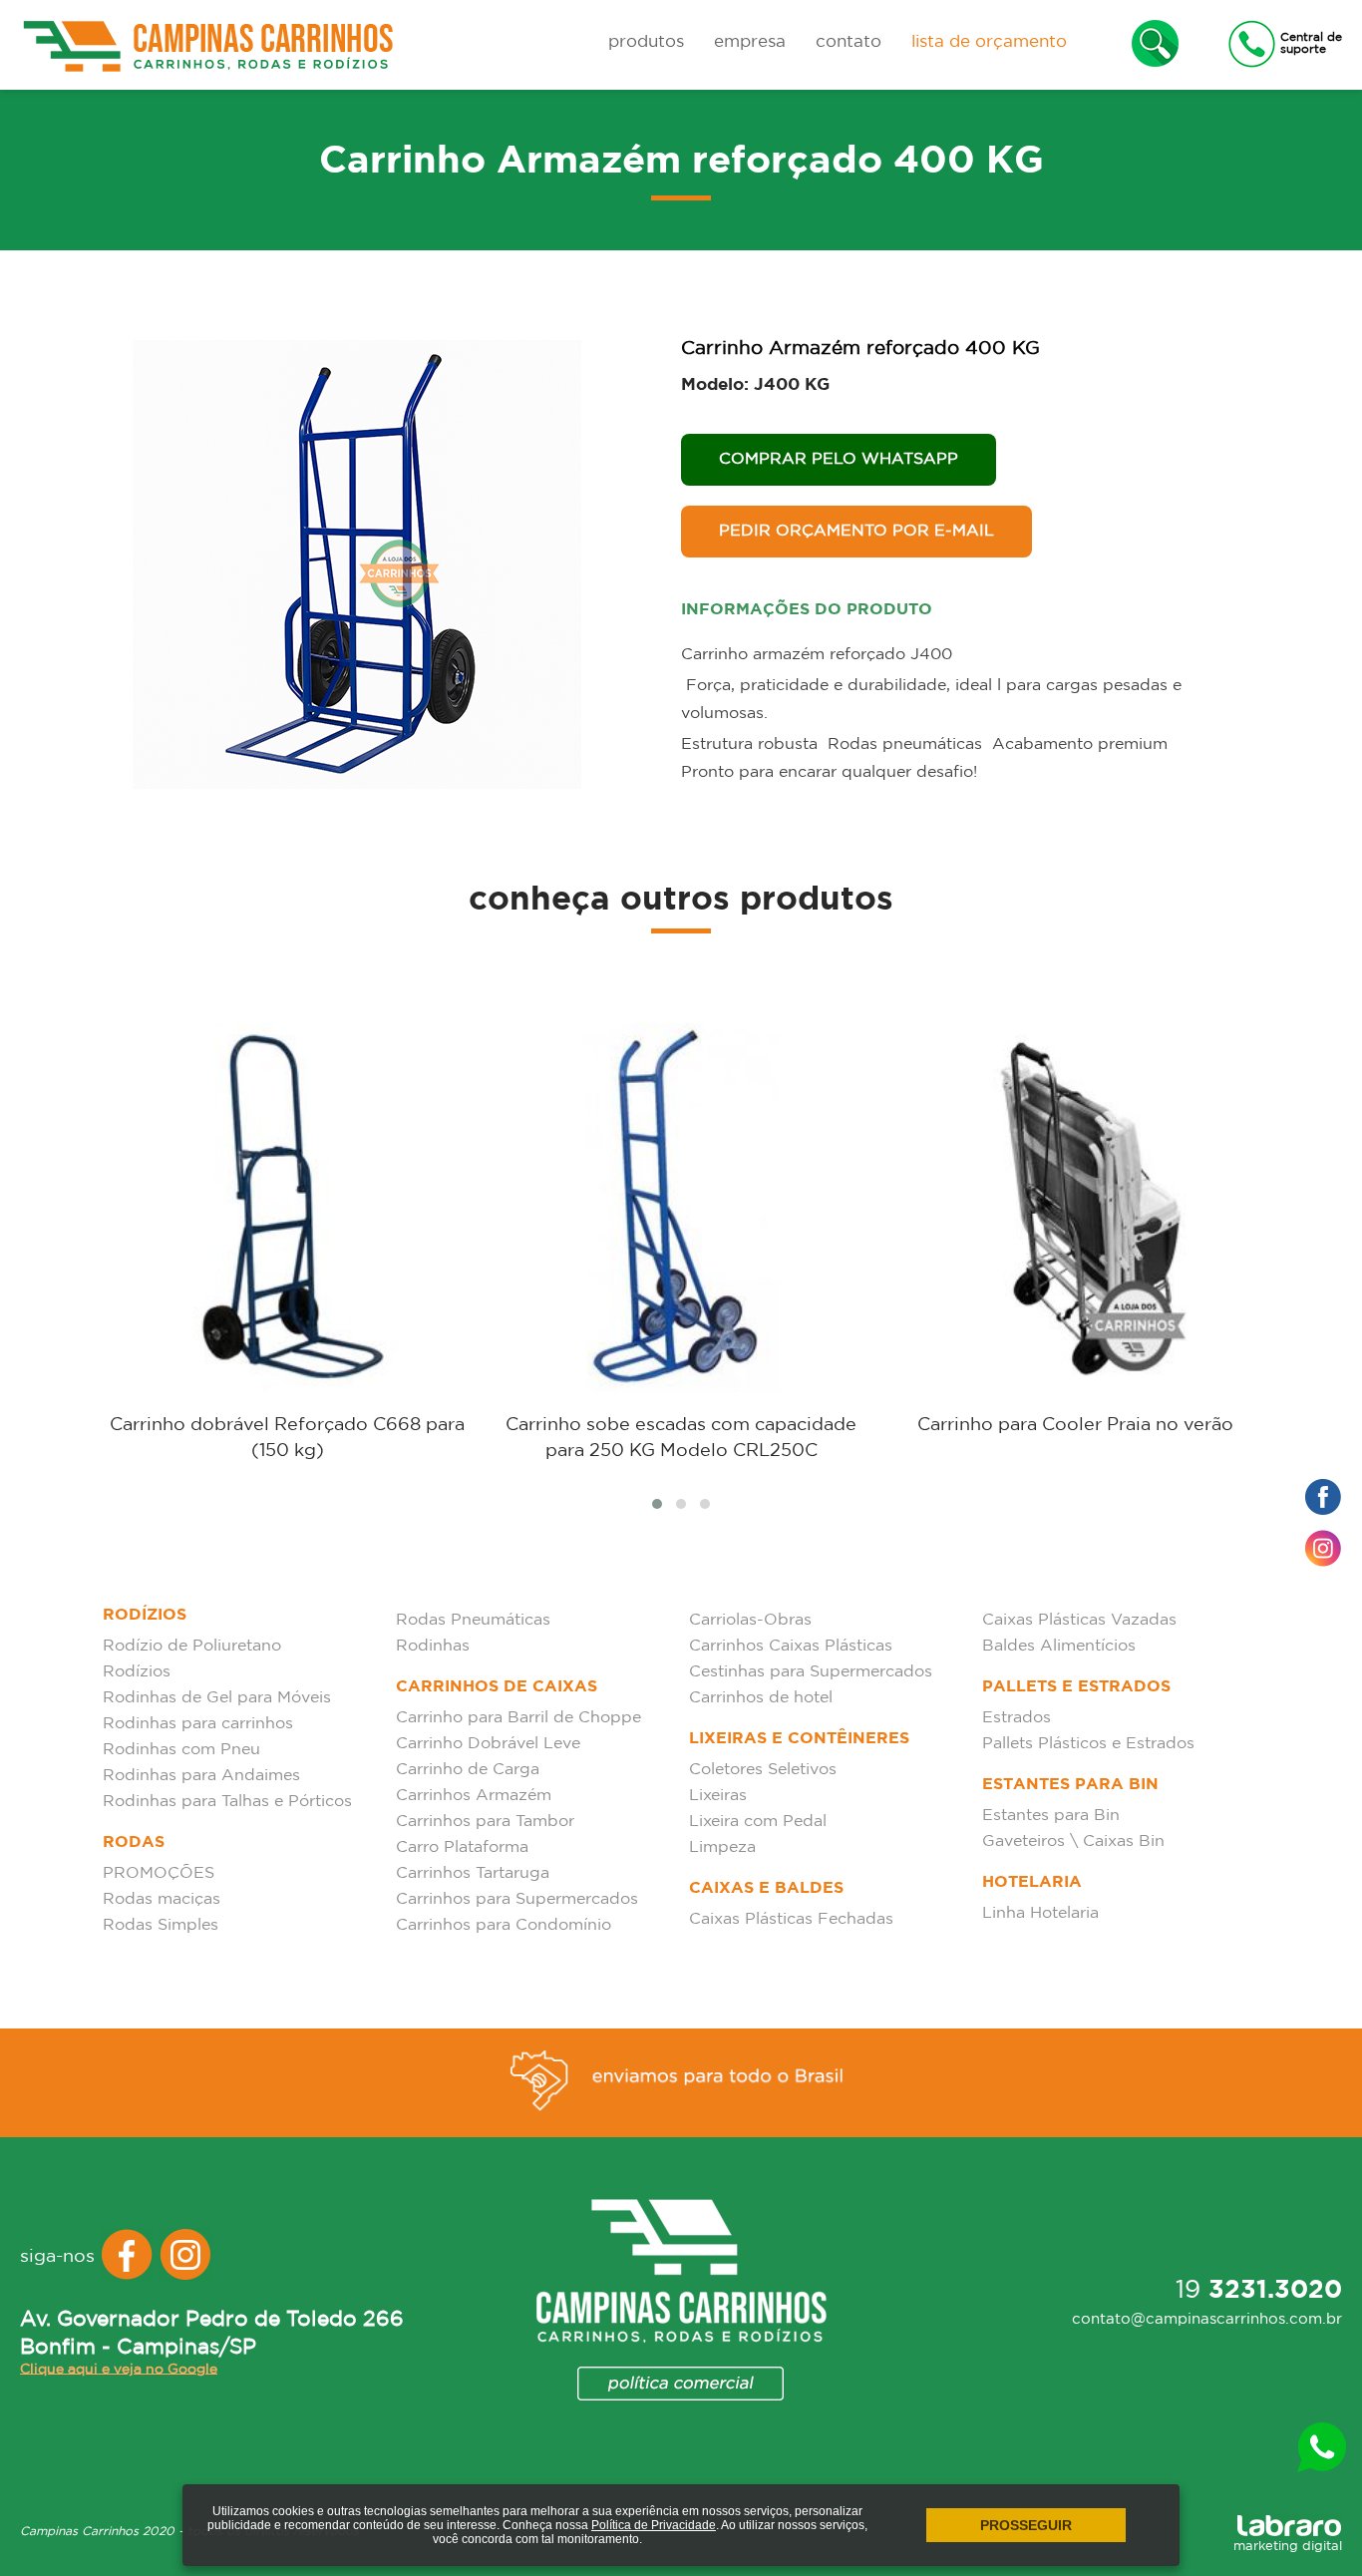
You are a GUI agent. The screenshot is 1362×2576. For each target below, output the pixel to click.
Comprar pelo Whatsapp (839, 459)
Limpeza (722, 1847)
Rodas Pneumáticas (473, 1620)
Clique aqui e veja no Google (119, 2369)
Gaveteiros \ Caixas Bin (1073, 1841)
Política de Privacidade (654, 2525)
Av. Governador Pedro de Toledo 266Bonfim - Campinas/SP (212, 2334)
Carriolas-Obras (750, 1620)
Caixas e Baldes (766, 1888)
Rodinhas (433, 1646)
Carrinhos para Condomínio (504, 1925)
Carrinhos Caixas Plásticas (791, 1646)
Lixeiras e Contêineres (799, 1739)
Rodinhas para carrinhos (198, 1724)
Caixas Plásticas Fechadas (791, 1919)
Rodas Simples (161, 1925)
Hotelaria (1032, 1882)
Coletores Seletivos (763, 1770)
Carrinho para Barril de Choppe (518, 1718)
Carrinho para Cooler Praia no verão (1075, 1425)
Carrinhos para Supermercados (517, 1899)
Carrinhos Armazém (474, 1796)
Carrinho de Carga (468, 1770)
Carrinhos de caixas (497, 1687)
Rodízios (145, 1615)
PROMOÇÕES (159, 1873)
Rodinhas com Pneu (181, 1750)
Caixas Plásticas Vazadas (1079, 1620)
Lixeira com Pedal (758, 1822)
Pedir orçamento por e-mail (856, 531)
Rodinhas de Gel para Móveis (217, 1698)
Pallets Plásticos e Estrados (1088, 1744)
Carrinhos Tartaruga (473, 1873)
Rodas (134, 1842)
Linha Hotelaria (1040, 1913)
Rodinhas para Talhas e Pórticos (227, 1802)
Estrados (1017, 1718)
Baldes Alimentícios (1059, 1646)
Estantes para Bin (1070, 1785)
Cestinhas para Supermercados (811, 1672)
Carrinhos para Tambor (485, 1822)
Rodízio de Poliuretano (192, 1646)
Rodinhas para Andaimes (201, 1776)
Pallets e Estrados (1076, 1687)
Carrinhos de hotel (761, 1698)
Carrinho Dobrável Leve (488, 1744)
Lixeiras (718, 1796)
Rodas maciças (162, 1899)
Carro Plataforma (462, 1847)
